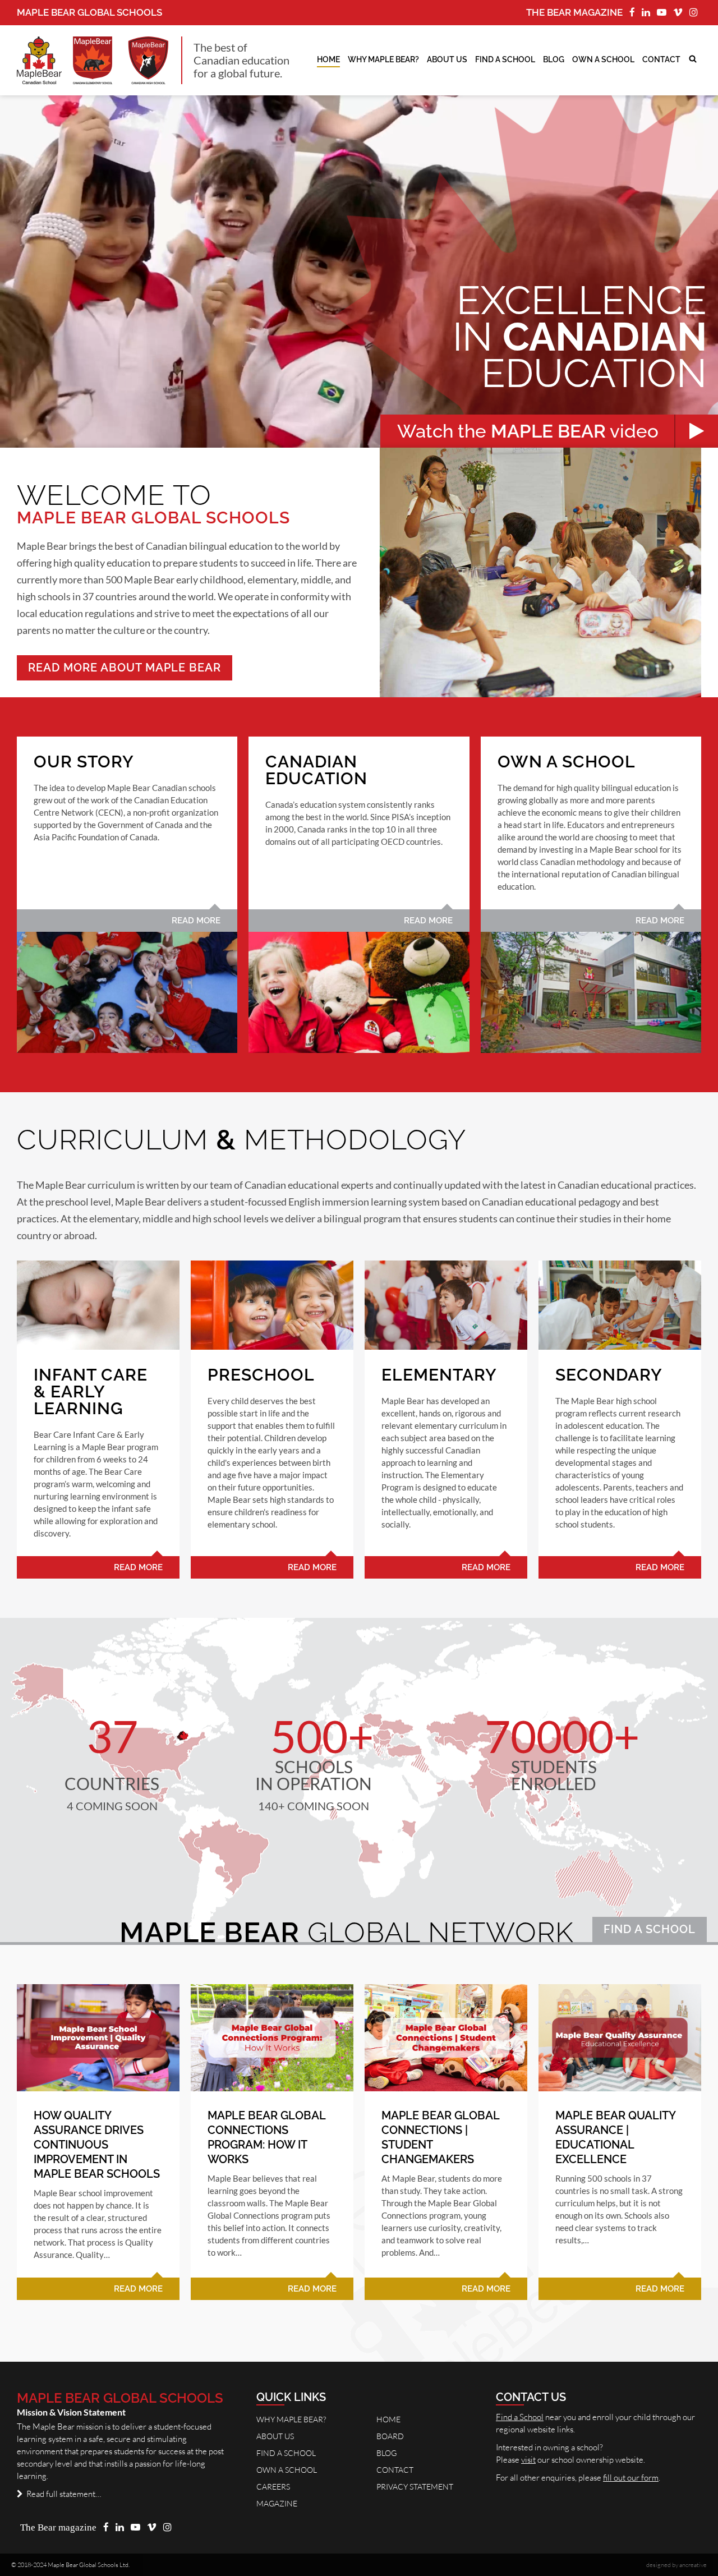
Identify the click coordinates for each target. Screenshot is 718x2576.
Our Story (84, 762)
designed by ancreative (676, 2565)
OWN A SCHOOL (603, 59)
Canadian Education (316, 770)
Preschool (261, 1375)
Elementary (439, 1375)
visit (528, 2460)
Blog (554, 59)
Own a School (567, 762)
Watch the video (530, 431)
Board (390, 2436)
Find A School (505, 59)
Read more (196, 921)
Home (328, 59)
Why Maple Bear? (383, 59)
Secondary (609, 1375)
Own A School (287, 2470)
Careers (273, 2487)
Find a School (650, 1929)
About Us (447, 59)
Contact (661, 59)
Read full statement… (62, 2494)
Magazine (277, 2503)
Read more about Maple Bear (125, 668)
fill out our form (631, 2478)
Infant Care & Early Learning (91, 1392)
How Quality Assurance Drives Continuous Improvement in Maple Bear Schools (97, 2145)
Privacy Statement (415, 2487)
